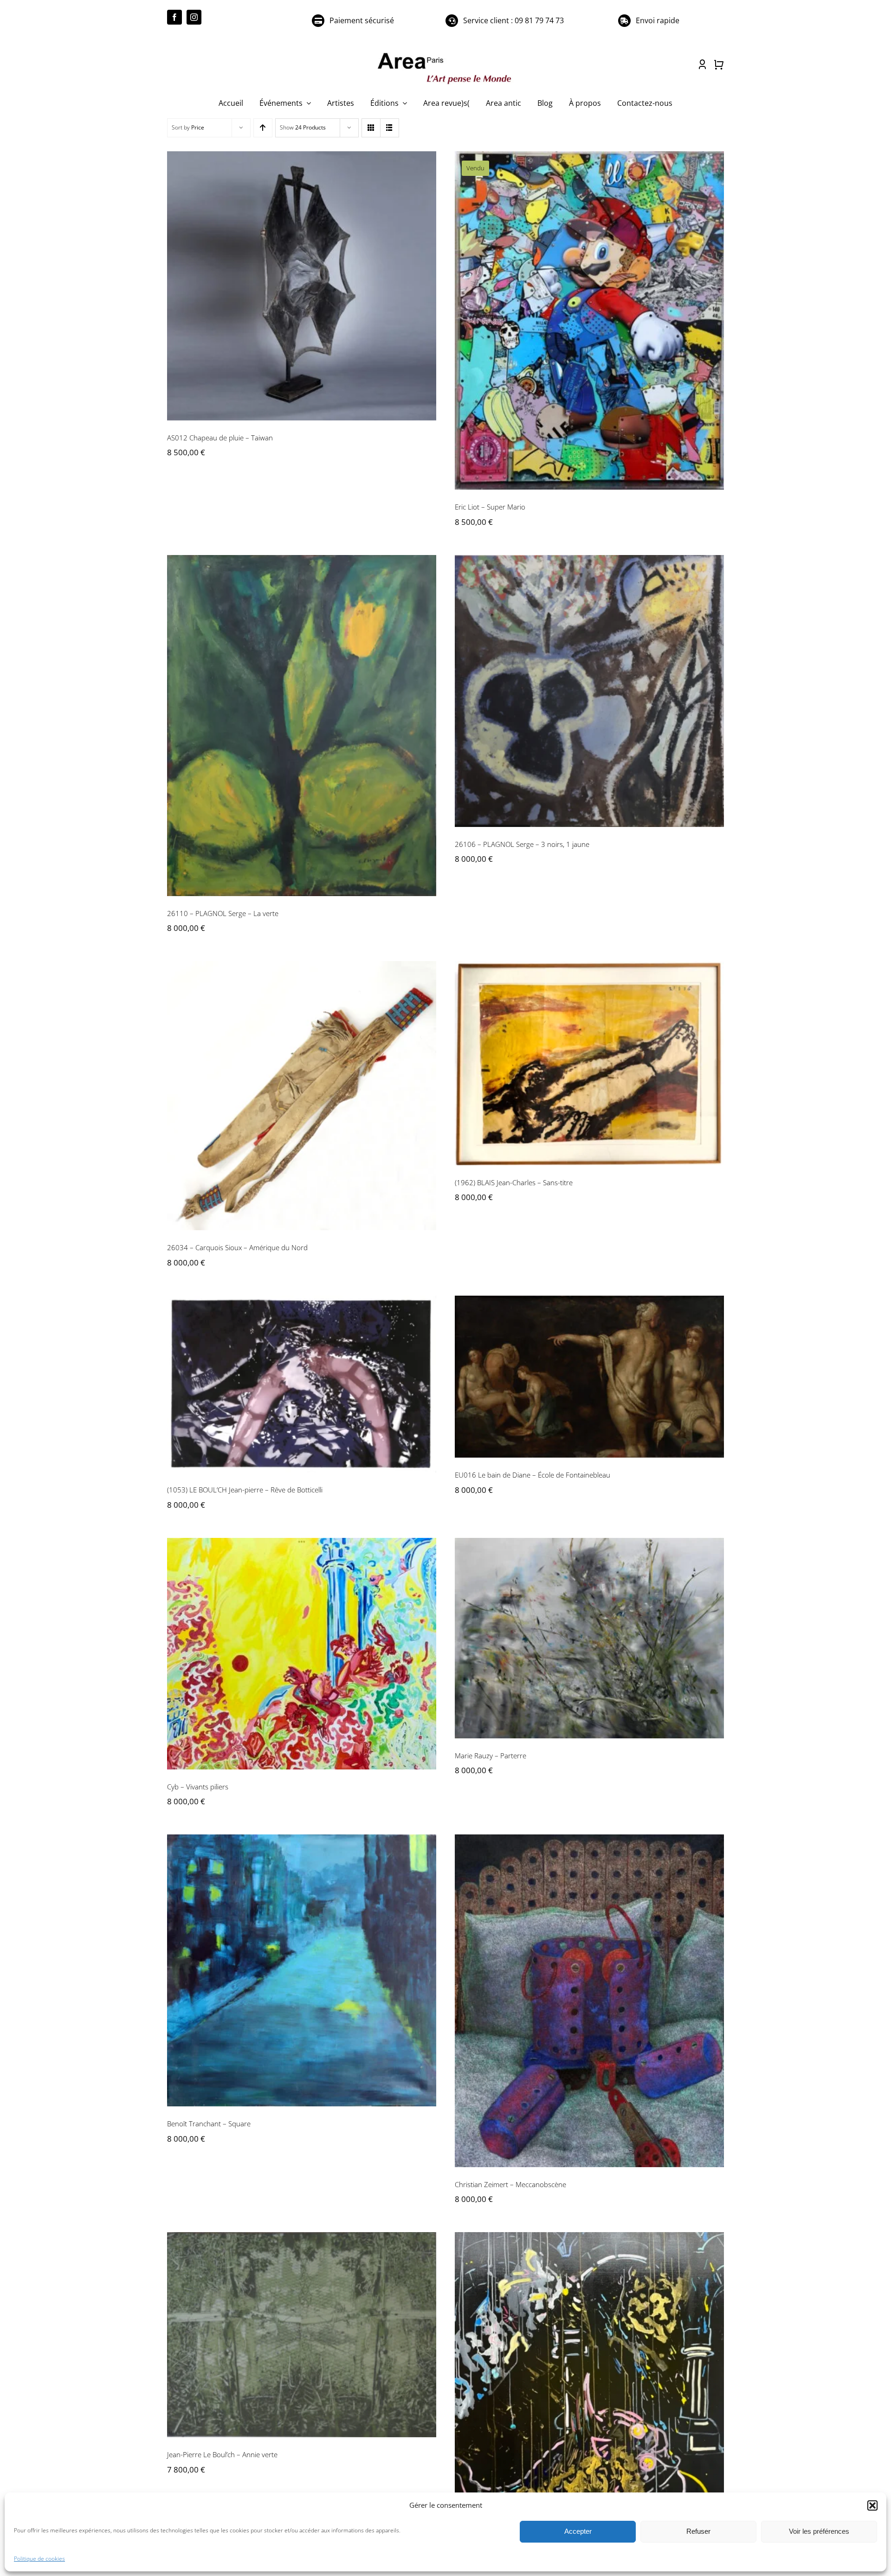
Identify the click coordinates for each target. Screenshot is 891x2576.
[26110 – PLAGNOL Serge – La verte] (302, 726)
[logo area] (445, 53)
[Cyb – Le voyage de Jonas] (589, 2400)
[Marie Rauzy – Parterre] (589, 1638)
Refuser (698, 2531)
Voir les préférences (819, 2531)
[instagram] (194, 17)
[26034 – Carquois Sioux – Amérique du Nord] (302, 1096)
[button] (872, 2505)
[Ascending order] (263, 128)
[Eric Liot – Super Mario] (589, 320)
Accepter (578, 2531)
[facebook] (174, 17)
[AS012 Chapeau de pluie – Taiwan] (302, 286)
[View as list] (390, 128)
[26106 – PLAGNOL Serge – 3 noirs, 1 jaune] (589, 691)
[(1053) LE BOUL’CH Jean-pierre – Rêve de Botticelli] (302, 1384)
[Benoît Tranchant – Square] (302, 1970)
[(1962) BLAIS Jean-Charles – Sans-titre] (589, 1063)
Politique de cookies (39, 2559)
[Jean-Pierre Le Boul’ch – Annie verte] (302, 2335)
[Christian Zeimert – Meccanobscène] (589, 2001)
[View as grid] (371, 128)
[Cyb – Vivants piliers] (302, 1654)
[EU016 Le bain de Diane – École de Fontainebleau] (589, 1377)
